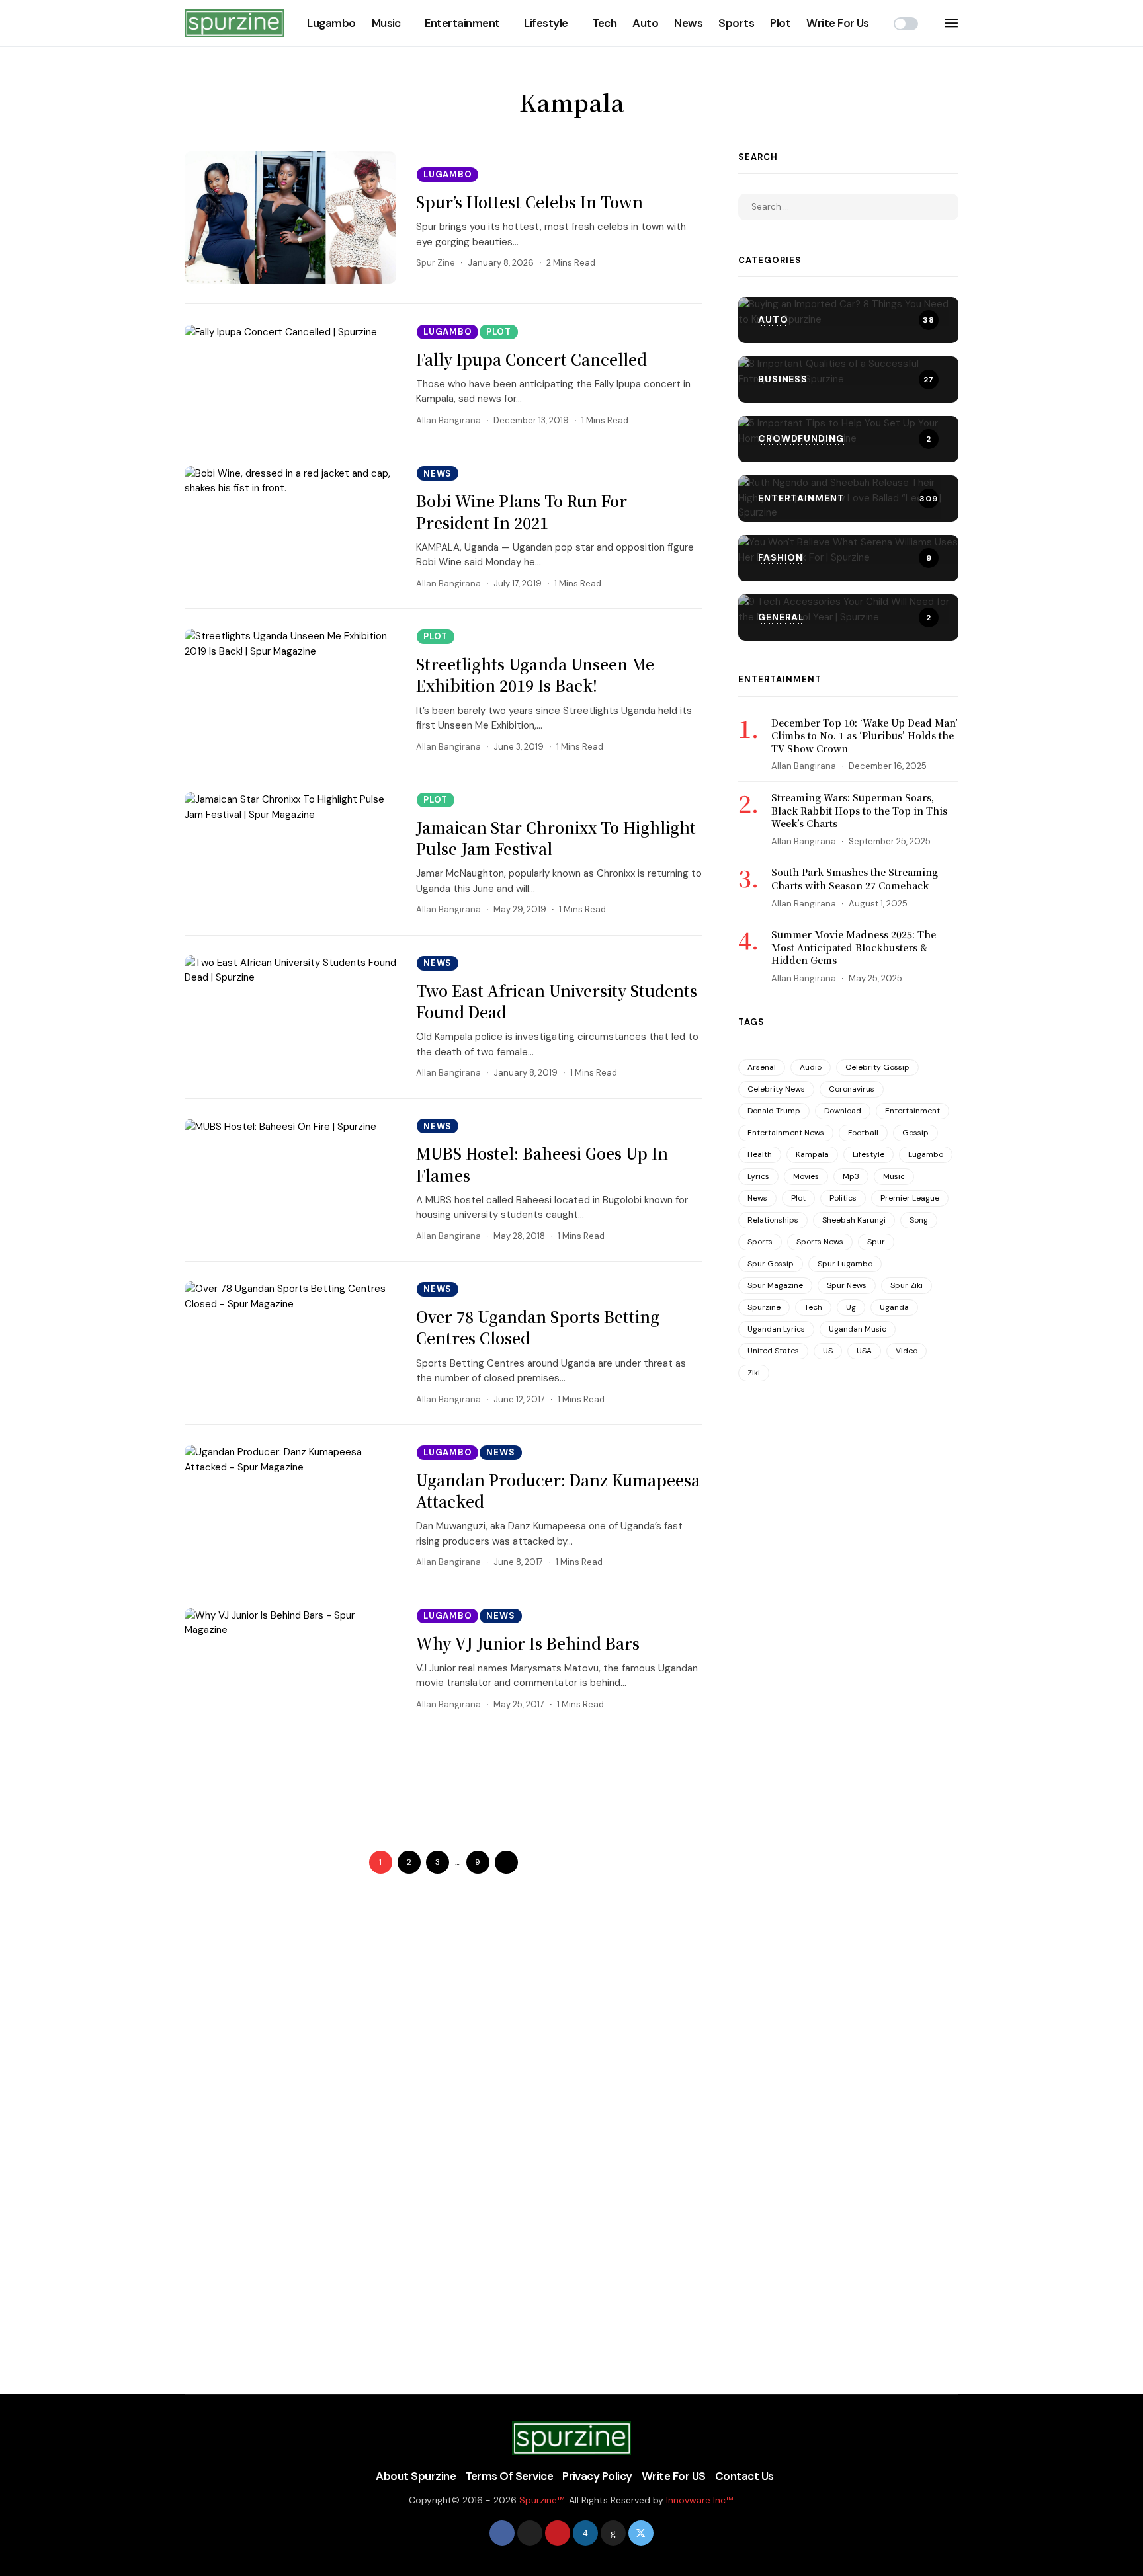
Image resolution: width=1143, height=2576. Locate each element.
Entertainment (462, 23)
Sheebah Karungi (854, 1220)
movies (806, 1176)
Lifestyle (546, 23)
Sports (736, 23)
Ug (851, 1307)
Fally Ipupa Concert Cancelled (531, 359)
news (757, 1198)
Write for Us (838, 23)
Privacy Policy (597, 2476)
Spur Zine (436, 263)
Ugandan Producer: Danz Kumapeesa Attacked (558, 1491)
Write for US (674, 2476)
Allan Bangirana (448, 420)
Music (386, 23)
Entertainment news (786, 1133)
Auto (645, 23)
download (843, 1111)
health (760, 1154)
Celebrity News (776, 1089)
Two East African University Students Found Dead (557, 1001)
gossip (915, 1133)
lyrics (758, 1176)
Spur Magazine (775, 1285)
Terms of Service (509, 2476)
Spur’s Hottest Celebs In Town (529, 202)
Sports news (820, 1242)
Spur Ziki (907, 1285)
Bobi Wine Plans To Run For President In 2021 (522, 511)
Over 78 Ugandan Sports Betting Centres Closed (538, 1327)
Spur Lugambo (845, 1264)
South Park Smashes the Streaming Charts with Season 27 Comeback (855, 879)
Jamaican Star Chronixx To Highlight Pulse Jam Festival (556, 838)
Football (863, 1133)
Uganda (894, 1307)
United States (773, 1351)
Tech (604, 23)
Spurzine (764, 1307)
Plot (780, 23)
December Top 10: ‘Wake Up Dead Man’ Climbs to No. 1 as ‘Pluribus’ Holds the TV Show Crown (865, 736)
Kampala (812, 1154)
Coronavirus (852, 1089)
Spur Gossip (771, 1264)
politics (843, 1198)
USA (864, 1351)
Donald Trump (774, 1111)
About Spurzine (416, 2476)
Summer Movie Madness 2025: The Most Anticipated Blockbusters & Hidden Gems (854, 947)
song (919, 1220)
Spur (876, 1242)
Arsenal (762, 1067)
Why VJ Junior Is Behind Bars (528, 1643)
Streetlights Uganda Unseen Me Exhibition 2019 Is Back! (535, 675)
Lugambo (331, 23)
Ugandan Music (858, 1329)
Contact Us (744, 2476)
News (688, 23)
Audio (811, 1067)
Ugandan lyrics (776, 1329)
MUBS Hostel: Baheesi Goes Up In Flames (542, 1164)
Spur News (847, 1285)
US (828, 1351)
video (907, 1351)
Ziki (754, 1373)
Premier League (910, 1198)
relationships (773, 1220)
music (894, 1176)
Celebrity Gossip (877, 1067)
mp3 (851, 1176)
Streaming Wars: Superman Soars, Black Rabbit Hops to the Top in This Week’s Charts (859, 810)
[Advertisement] (425, 1785)
